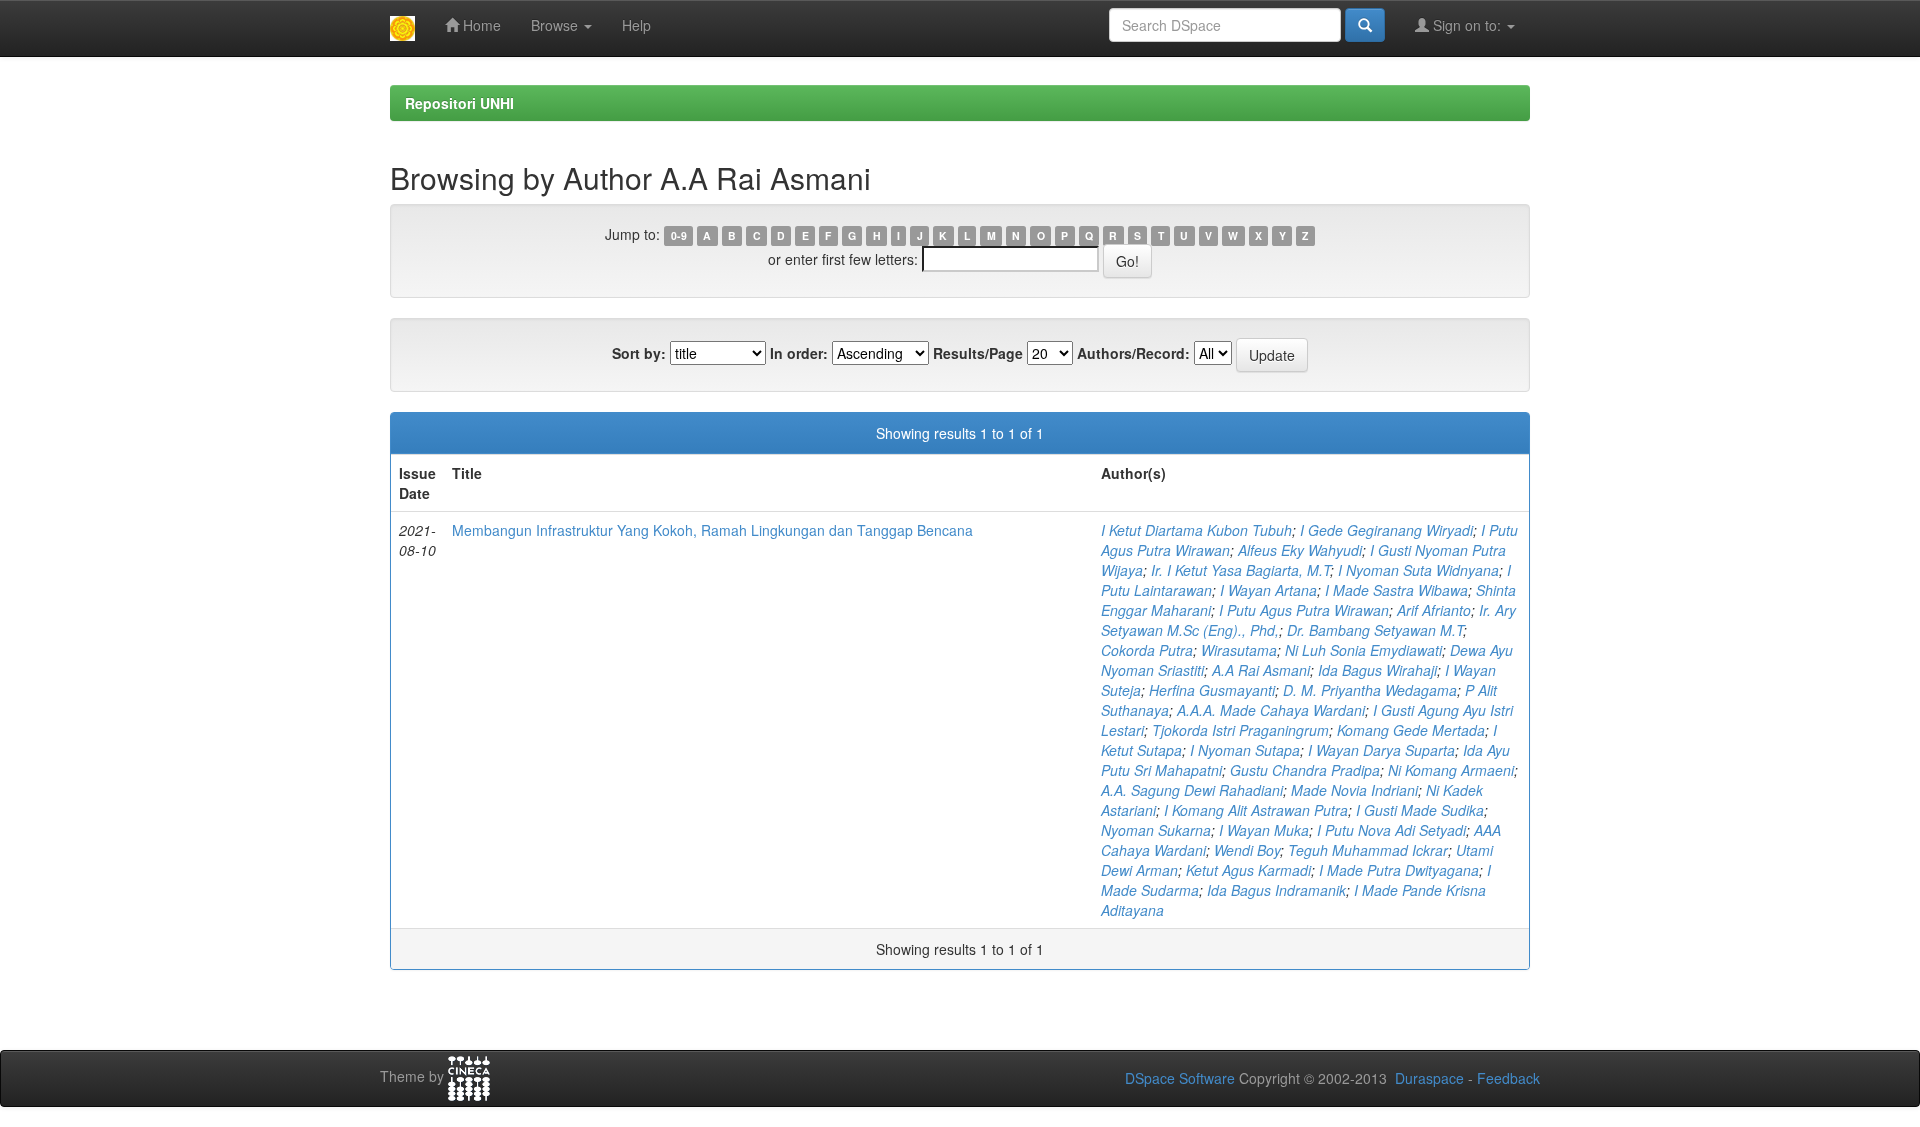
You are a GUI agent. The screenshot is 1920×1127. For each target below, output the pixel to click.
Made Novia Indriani (1354, 790)
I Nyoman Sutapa (1245, 750)
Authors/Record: (1133, 353)
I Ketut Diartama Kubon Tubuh (1196, 530)
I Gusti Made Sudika (1420, 810)
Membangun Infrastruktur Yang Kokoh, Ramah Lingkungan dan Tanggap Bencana (712, 530)
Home (480, 25)
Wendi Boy (1247, 850)
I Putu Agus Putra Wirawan (1304, 610)
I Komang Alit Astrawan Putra (1256, 810)
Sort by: (639, 353)
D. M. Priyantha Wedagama (1370, 690)
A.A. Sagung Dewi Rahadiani (1192, 790)
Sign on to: (1467, 25)
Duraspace (1429, 1078)
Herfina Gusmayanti (1212, 690)
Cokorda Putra (1147, 650)
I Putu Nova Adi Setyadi (1391, 830)
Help (636, 25)
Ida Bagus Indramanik (1276, 890)
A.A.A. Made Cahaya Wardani (1271, 710)
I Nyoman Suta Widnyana (1418, 570)
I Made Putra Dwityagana (1399, 870)
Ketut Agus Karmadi (1248, 870)
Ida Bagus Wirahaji (1377, 670)
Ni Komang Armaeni (1451, 770)
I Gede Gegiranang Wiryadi (1386, 530)
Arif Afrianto (1434, 610)
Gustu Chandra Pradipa (1305, 770)
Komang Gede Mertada (1411, 730)
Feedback (1508, 1078)
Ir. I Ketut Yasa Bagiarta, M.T (1240, 570)
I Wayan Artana (1268, 590)
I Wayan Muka (1264, 830)
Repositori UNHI (459, 103)
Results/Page (978, 353)
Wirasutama (1239, 650)
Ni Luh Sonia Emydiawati (1363, 650)
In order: (799, 353)
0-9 (679, 235)
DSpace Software (1180, 1078)
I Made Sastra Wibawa (1396, 590)
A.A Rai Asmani (1261, 670)
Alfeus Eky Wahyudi (1300, 550)
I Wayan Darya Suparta (1381, 750)
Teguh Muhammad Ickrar (1368, 850)
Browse (556, 25)
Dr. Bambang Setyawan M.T (1375, 630)
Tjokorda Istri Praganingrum (1240, 730)
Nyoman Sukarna (1156, 830)
